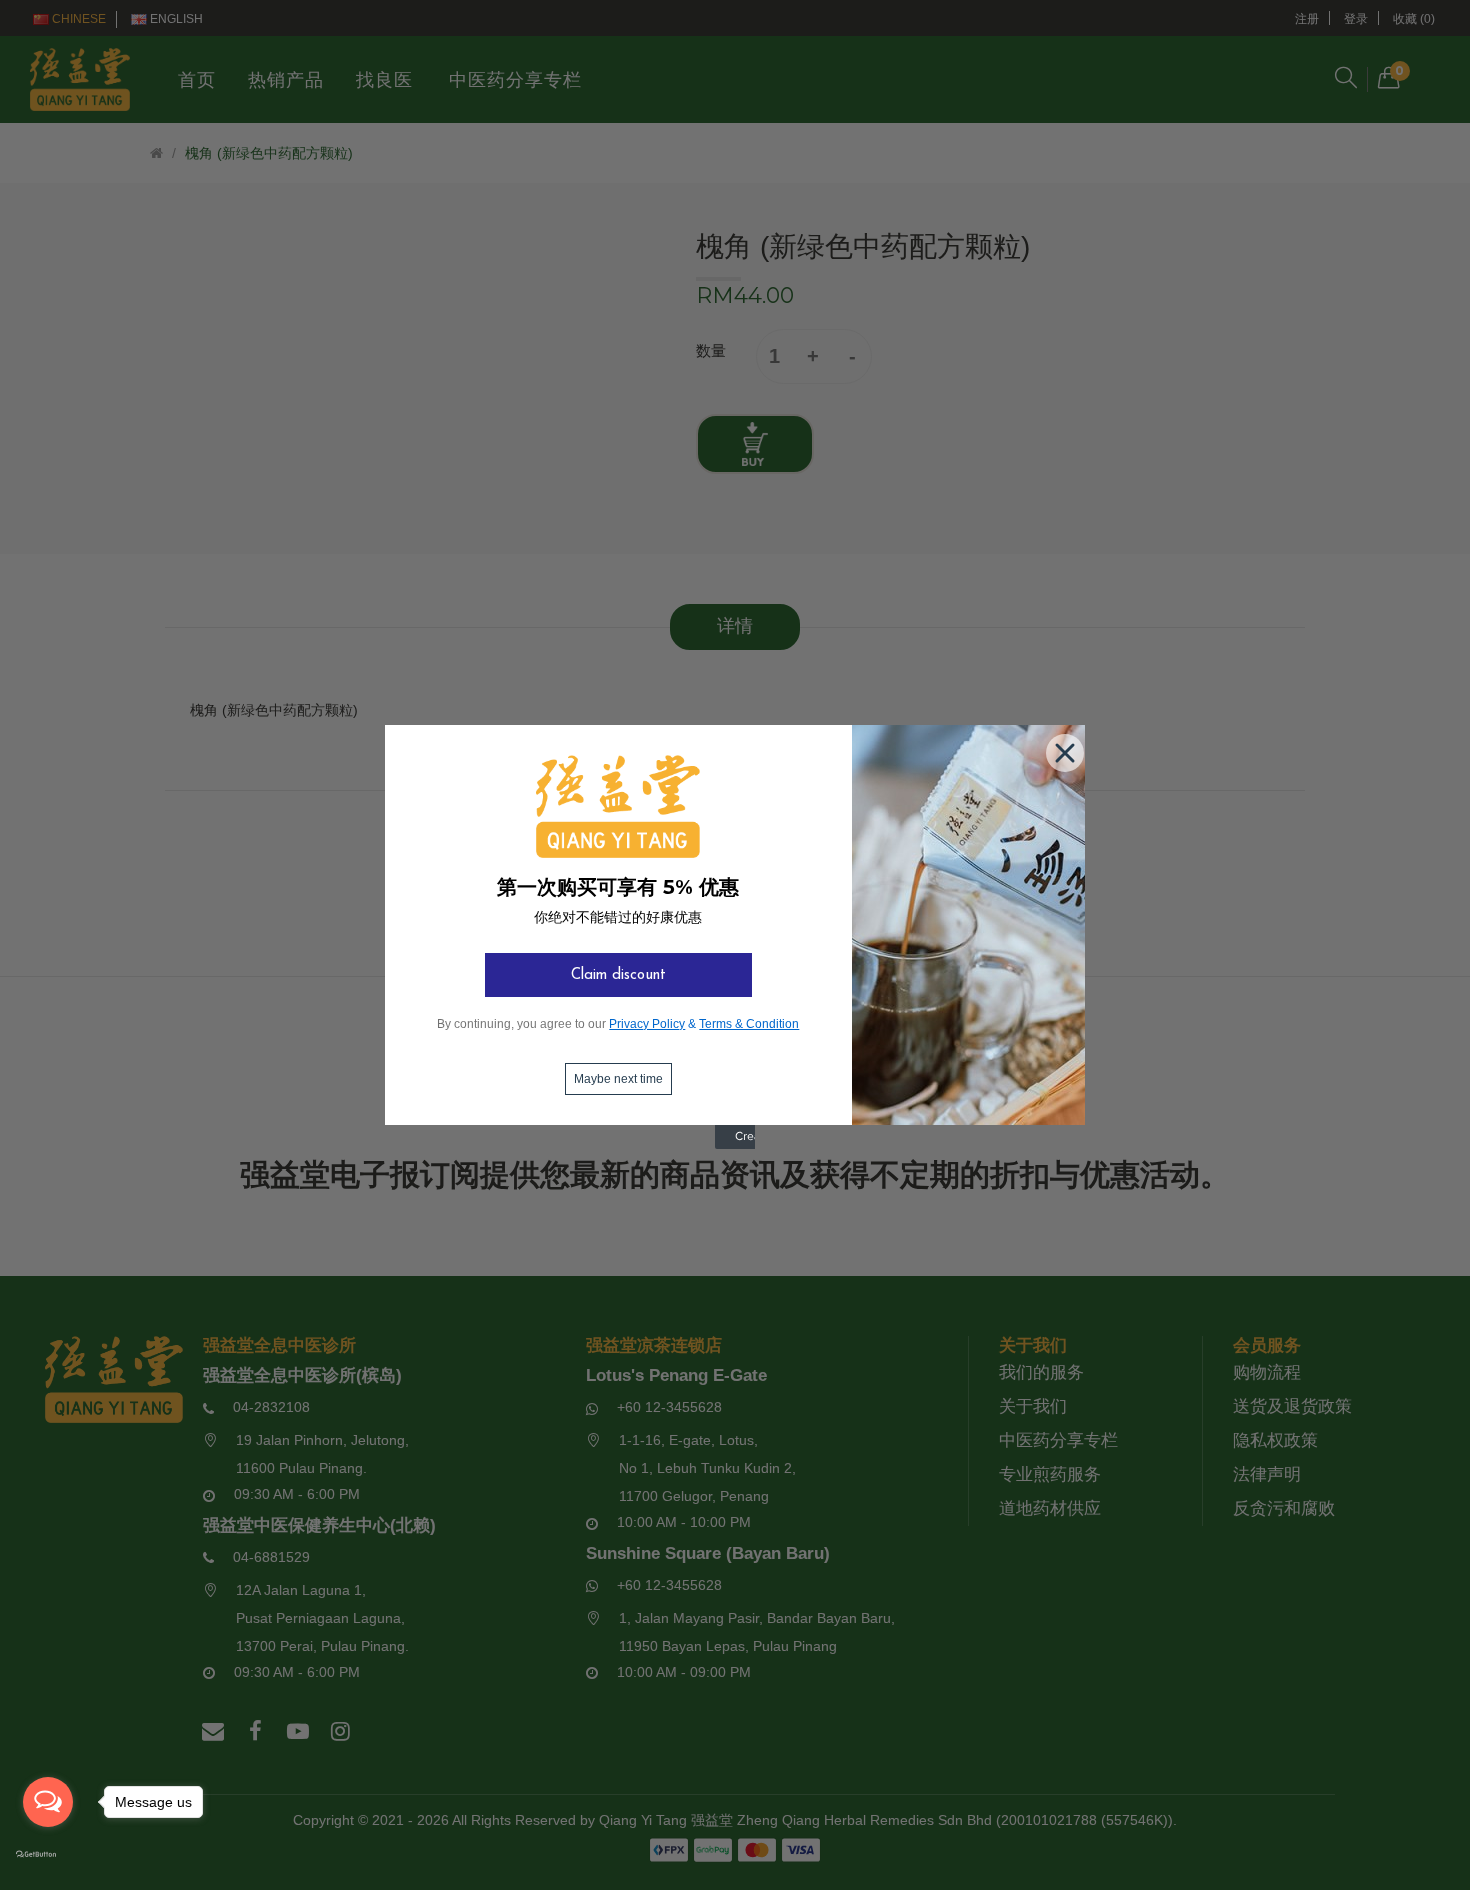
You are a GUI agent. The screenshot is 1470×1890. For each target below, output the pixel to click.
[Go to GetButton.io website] (48, 1855)
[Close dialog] (1061, 749)
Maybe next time (618, 1079)
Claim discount (618, 975)
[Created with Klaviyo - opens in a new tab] (735, 1145)
